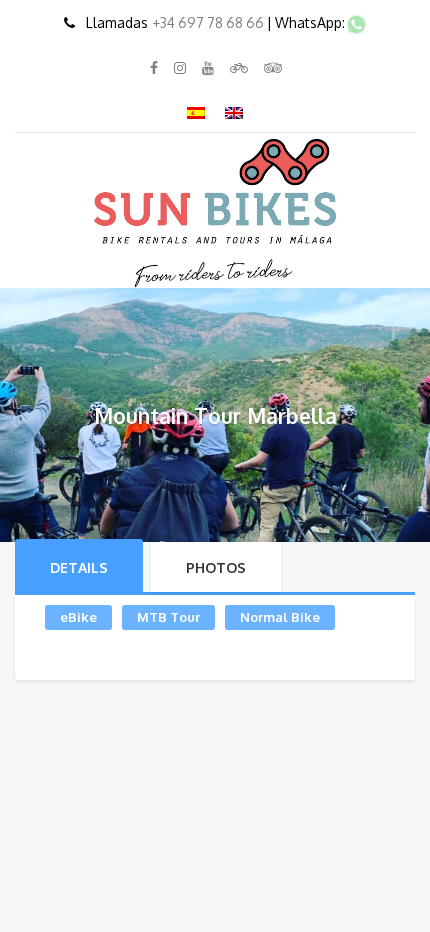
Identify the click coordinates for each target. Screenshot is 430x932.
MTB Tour (168, 617)
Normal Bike (280, 617)
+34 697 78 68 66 (209, 22)
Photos (216, 567)
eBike (78, 617)
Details (79, 567)
